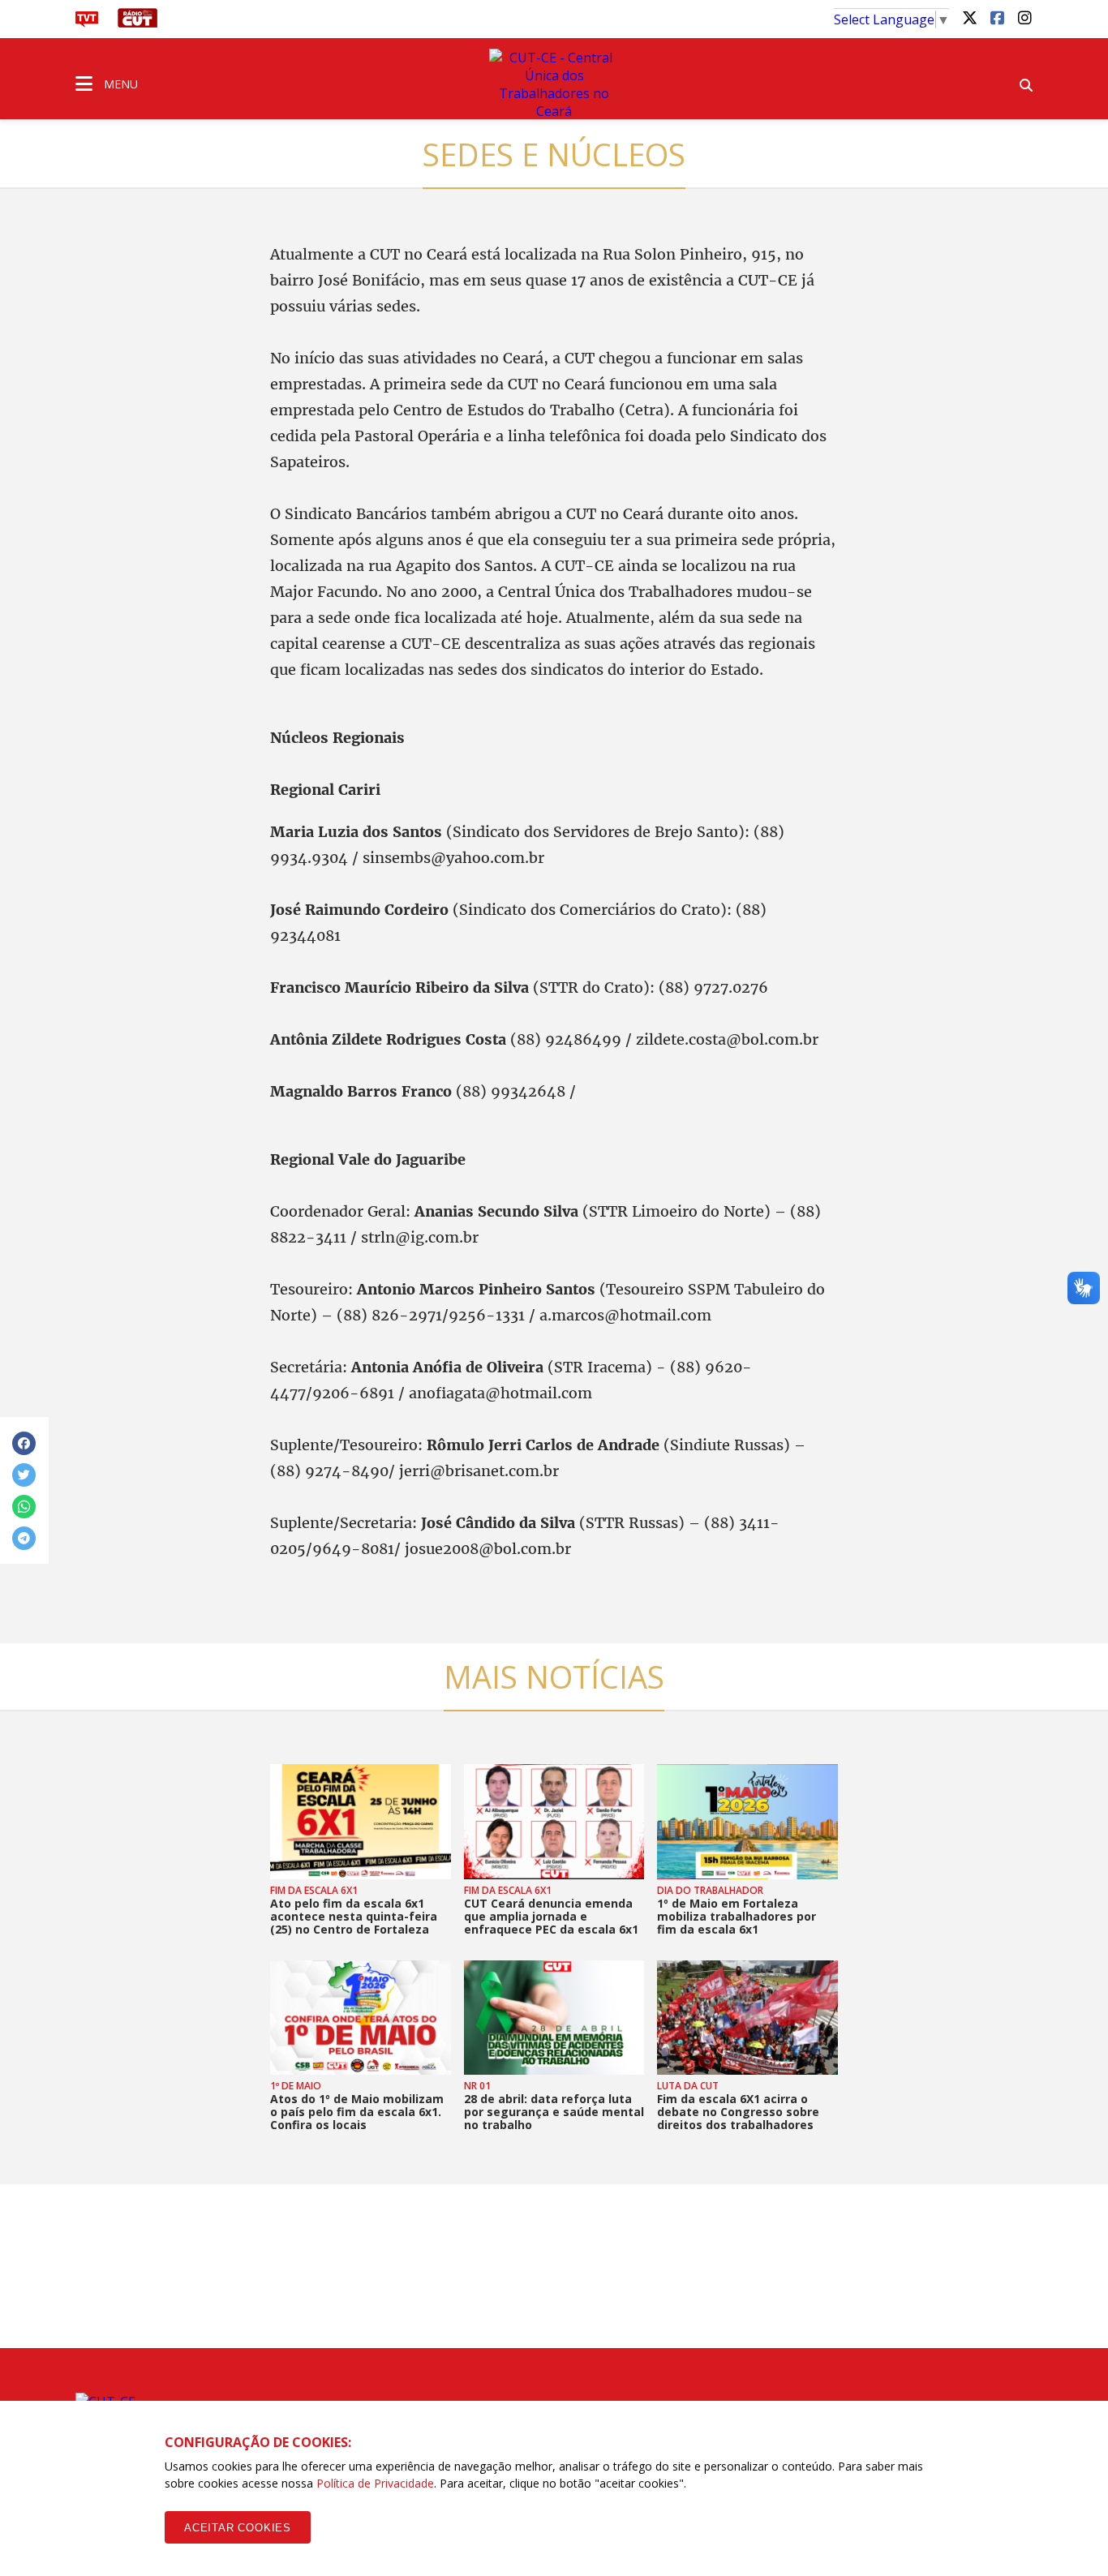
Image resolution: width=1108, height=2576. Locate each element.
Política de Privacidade (375, 2483)
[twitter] (969, 17)
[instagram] (1024, 17)
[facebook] (997, 17)
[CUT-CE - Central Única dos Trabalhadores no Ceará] (554, 84)
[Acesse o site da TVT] (87, 23)
